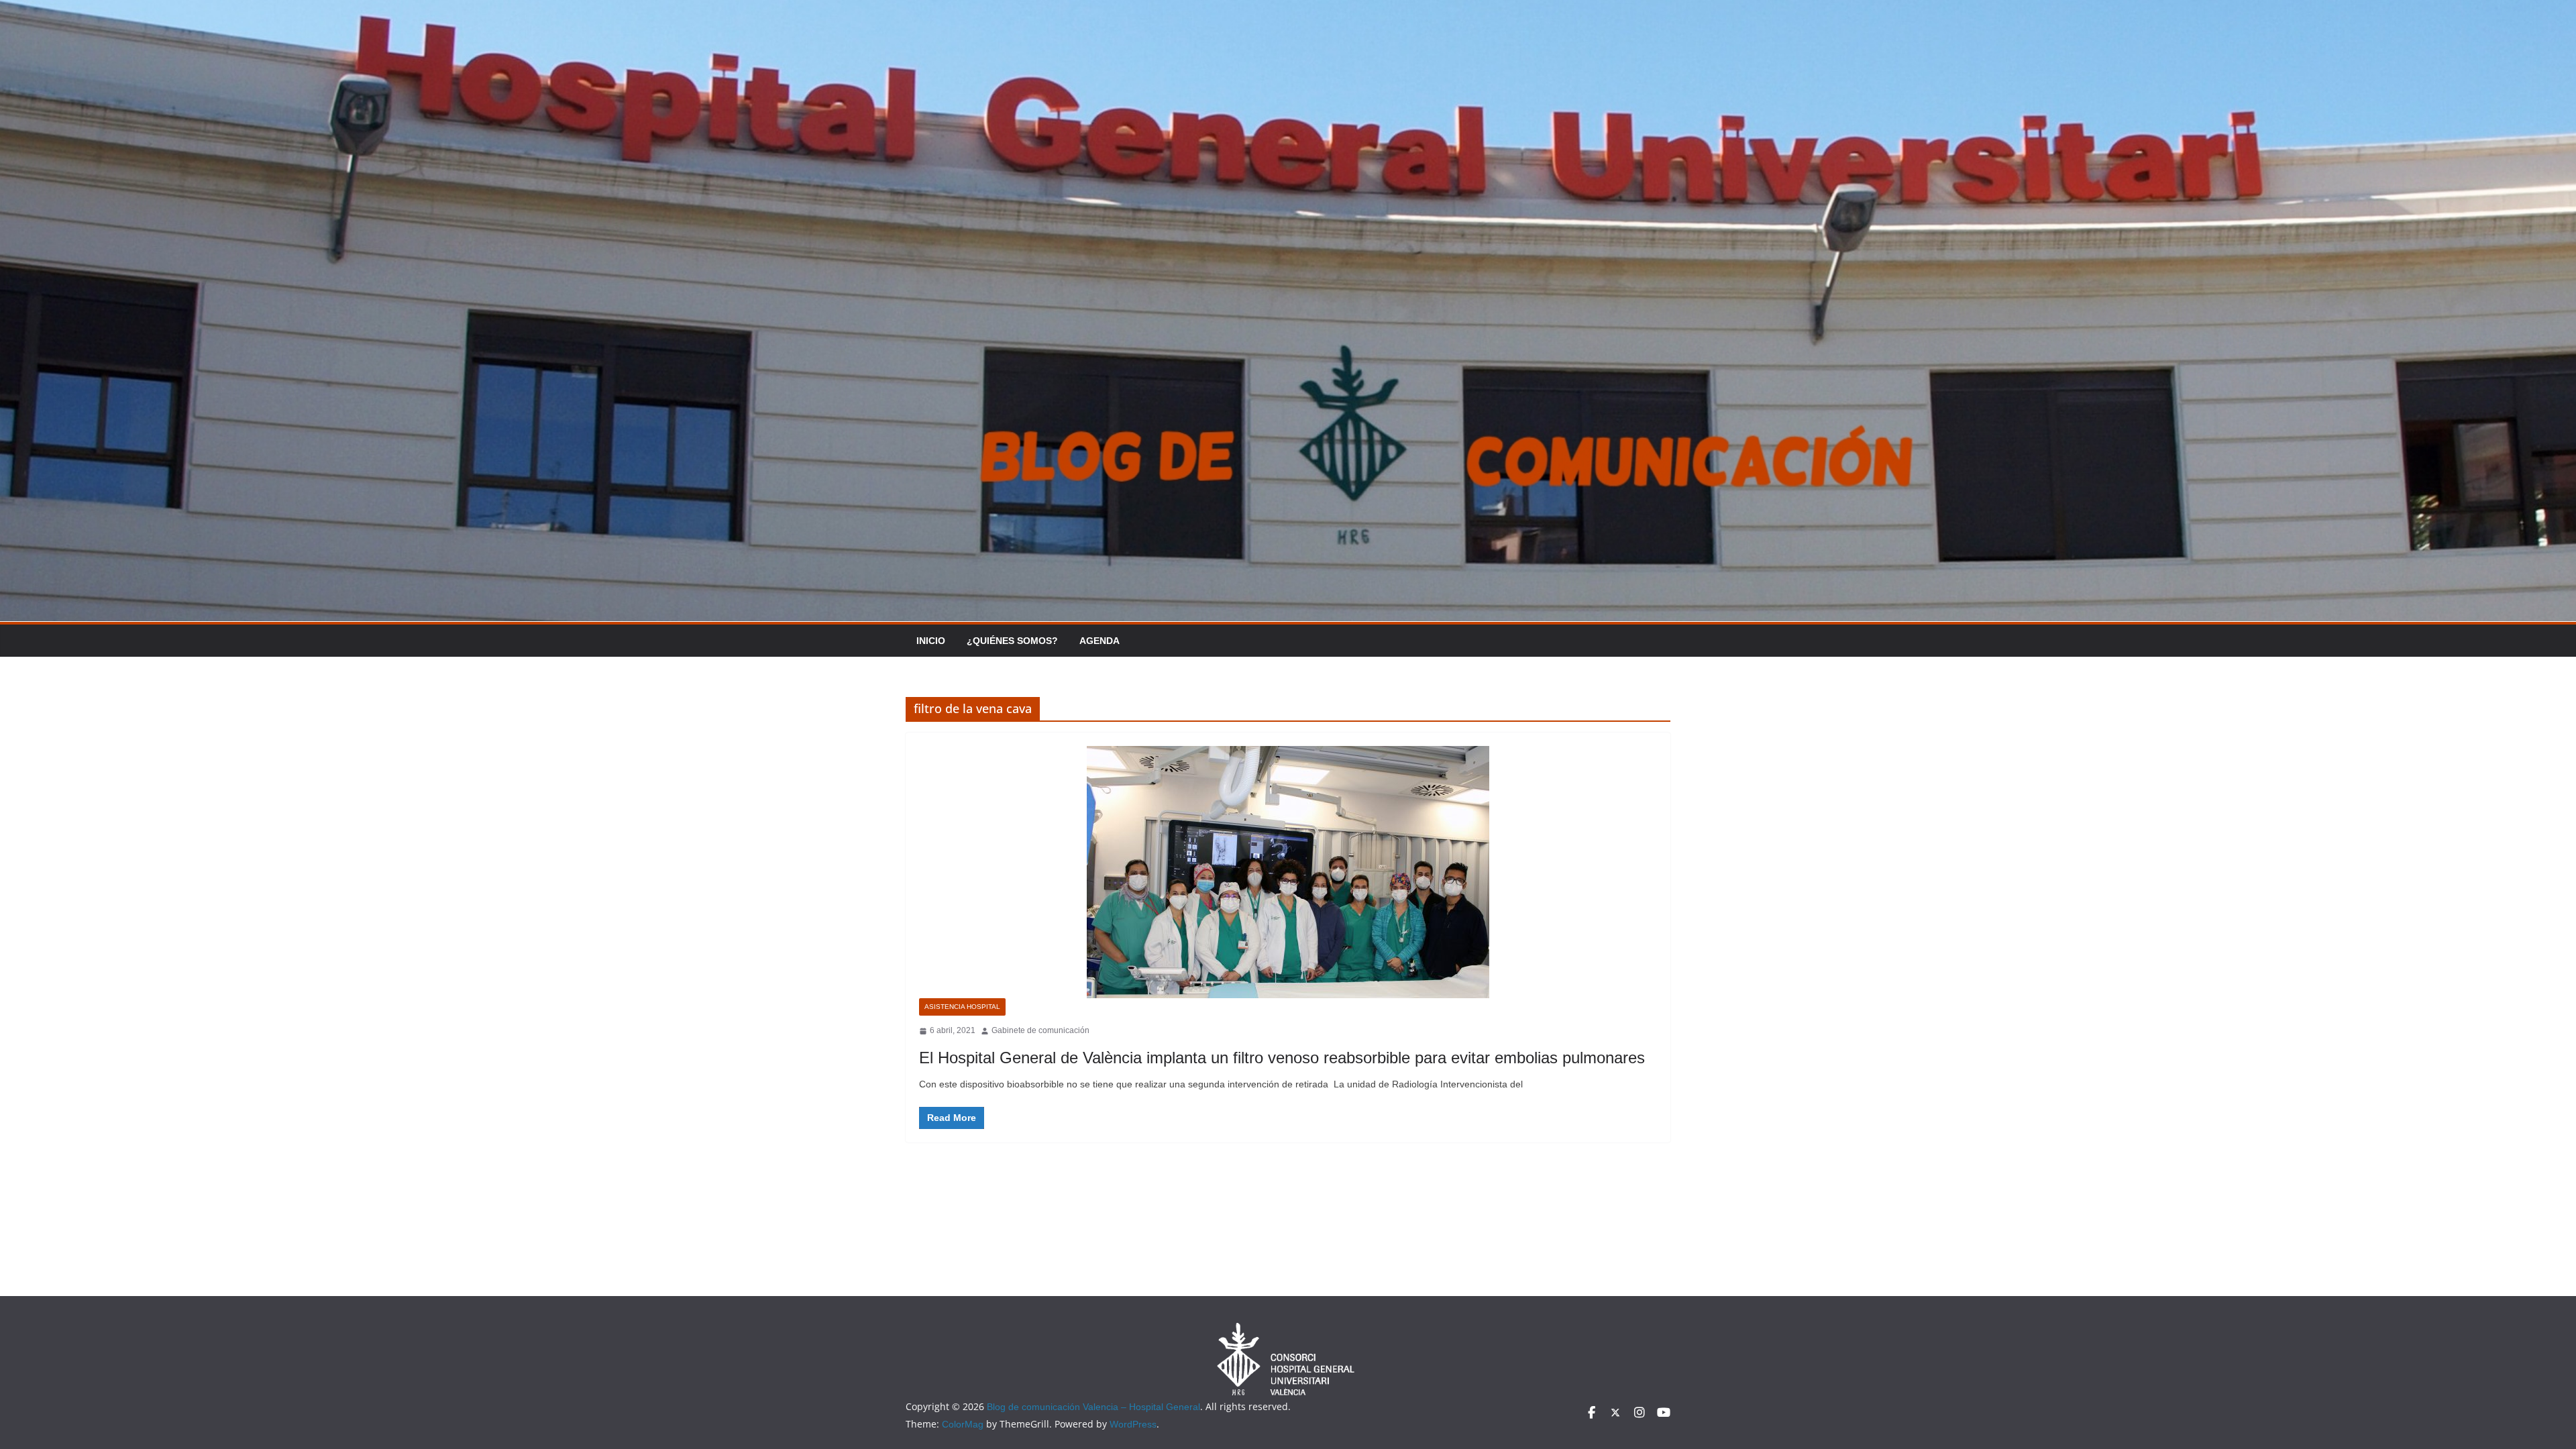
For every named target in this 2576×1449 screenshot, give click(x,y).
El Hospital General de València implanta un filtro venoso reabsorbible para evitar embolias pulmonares (1282, 1058)
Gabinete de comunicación (1040, 1030)
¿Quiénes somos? (1012, 641)
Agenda (1099, 641)
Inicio (931, 641)
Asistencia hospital (962, 1007)
